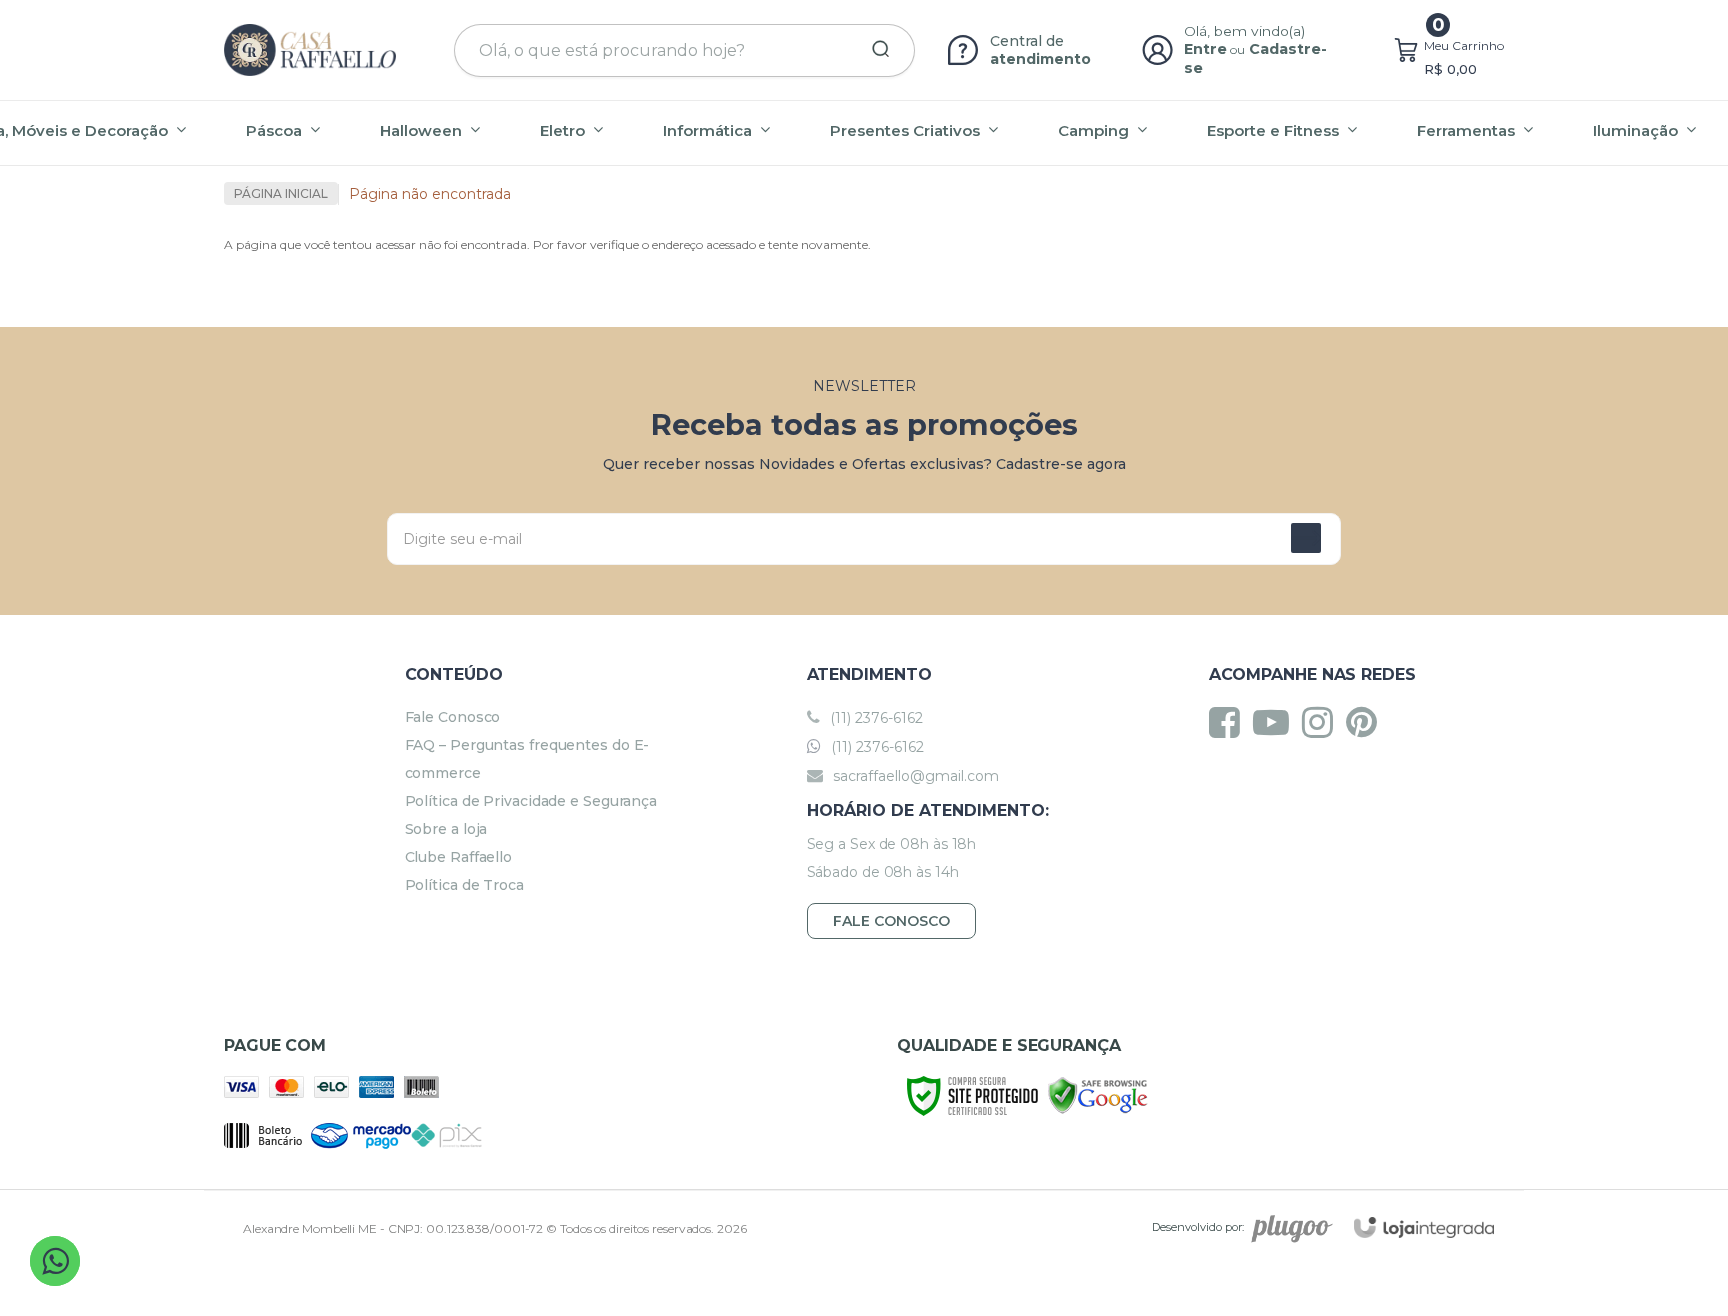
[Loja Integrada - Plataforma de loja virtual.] (1424, 1227)
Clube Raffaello (459, 857)
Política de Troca (464, 885)
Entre (1205, 49)
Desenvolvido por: (1198, 1227)
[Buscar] (874, 50)
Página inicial (281, 193)
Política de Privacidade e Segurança (531, 801)
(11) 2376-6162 (874, 718)
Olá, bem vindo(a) (1245, 31)
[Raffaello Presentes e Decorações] (310, 50)
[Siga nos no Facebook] (1229, 722)
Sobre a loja (446, 829)
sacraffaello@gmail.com (914, 776)
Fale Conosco (453, 717)
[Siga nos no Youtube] (1276, 722)
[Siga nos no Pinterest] (1366, 722)
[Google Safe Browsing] (1098, 1094)
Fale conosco (891, 921)
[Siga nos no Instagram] (1322, 722)
